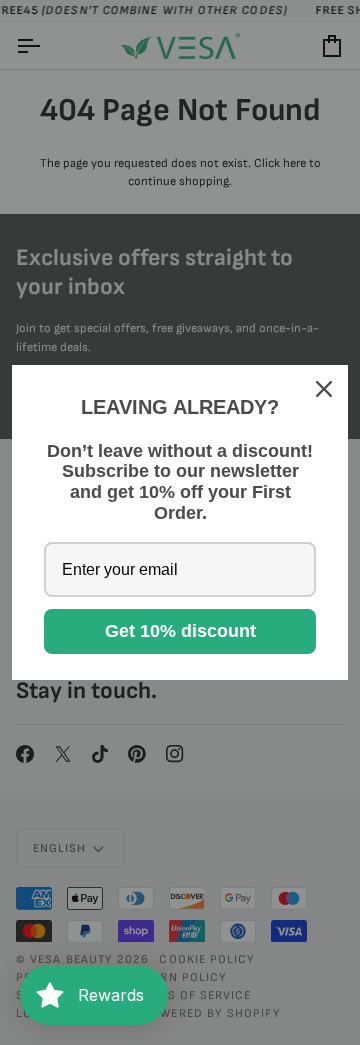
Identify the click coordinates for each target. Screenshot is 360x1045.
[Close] (324, 389)
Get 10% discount (180, 631)
